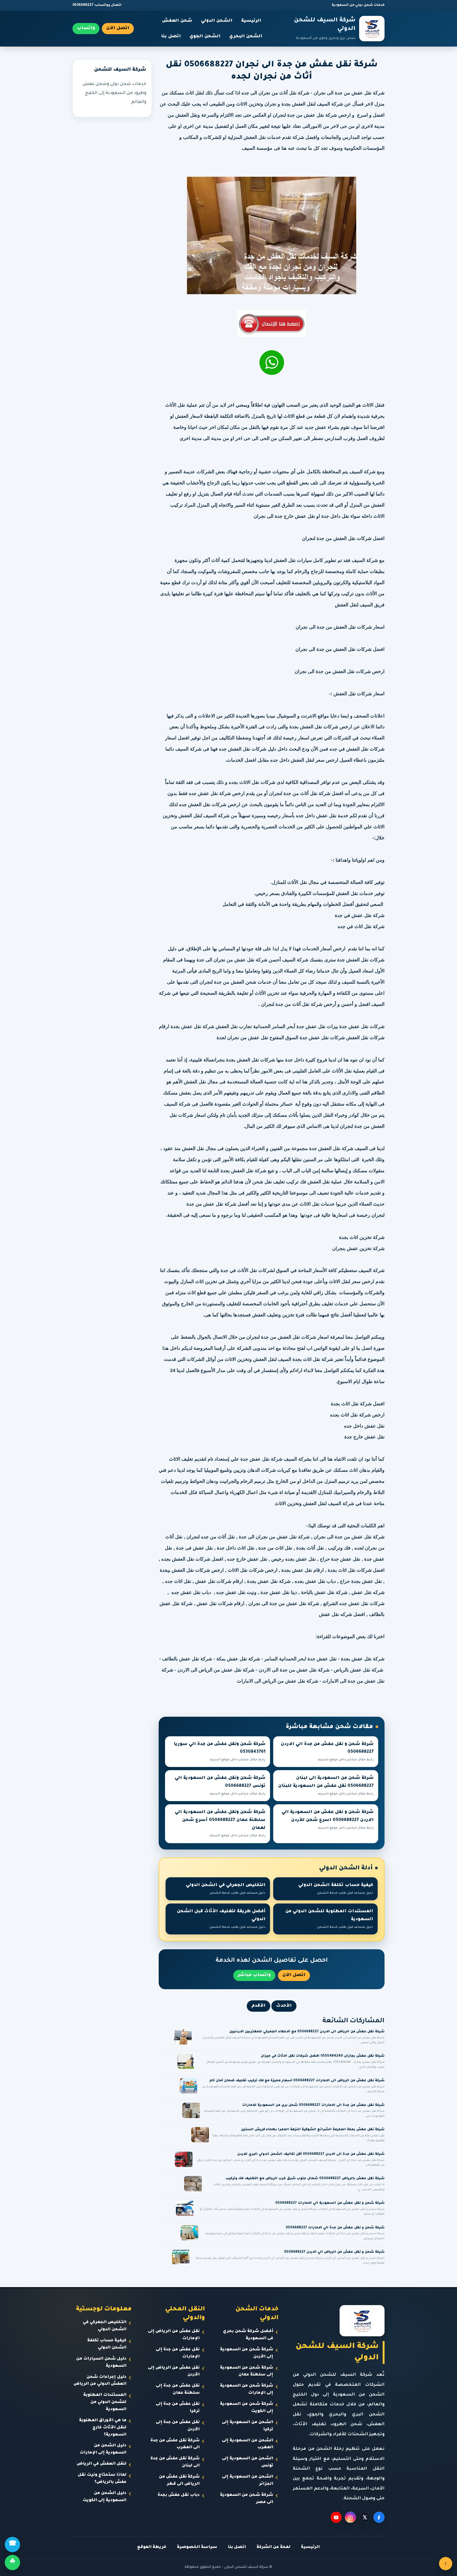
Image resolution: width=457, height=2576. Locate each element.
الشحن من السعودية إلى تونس (248, 2462)
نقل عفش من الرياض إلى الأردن (174, 2371)
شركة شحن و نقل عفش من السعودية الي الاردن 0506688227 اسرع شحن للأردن (328, 1820)
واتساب (86, 28)
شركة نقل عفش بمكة (238, 1659)
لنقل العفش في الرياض (102, 2464)
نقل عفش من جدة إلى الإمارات (178, 2353)
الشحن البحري (246, 37)
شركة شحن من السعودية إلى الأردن (247, 2353)
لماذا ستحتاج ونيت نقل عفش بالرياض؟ (102, 2479)
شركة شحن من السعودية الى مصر (247, 2499)
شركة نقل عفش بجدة (363, 1659)
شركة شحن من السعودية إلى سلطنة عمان (247, 2371)
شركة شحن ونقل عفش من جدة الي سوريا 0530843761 (220, 1752)
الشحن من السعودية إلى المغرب (248, 2444)
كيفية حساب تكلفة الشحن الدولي (336, 1889)
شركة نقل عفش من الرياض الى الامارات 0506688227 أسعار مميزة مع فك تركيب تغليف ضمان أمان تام (297, 2081)
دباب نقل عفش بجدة (179, 2495)
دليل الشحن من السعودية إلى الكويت (104, 2497)
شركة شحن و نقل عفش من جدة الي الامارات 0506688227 (335, 2228)
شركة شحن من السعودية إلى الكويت (247, 2408)
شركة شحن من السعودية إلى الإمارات (247, 2389)
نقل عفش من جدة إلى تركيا (178, 2408)
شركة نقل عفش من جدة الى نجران (349, 93)
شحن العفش (177, 21)
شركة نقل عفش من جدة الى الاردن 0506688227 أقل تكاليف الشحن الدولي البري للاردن (311, 2154)
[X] (365, 2517)
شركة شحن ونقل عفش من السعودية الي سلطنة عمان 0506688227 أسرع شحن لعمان (220, 1824)
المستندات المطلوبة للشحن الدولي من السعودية (329, 1919)
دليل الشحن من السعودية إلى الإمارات (103, 2449)
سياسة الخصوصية (197, 2547)
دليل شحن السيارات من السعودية (101, 2363)
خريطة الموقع (152, 2547)
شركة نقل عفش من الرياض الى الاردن (216, 1670)
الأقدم (259, 2006)
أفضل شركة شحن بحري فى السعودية (248, 2335)
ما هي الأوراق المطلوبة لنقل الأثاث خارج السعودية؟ (103, 2428)
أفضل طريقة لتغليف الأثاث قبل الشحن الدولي (221, 1919)
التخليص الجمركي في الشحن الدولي (226, 1889)
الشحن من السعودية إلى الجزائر (248, 2480)
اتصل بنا (171, 37)
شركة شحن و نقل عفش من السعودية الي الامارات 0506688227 (330, 2203)
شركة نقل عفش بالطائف (187, 1659)
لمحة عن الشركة (273, 2547)
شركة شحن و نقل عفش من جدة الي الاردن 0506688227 (327, 1752)
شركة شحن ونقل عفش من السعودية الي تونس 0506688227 (220, 1786)
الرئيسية (251, 21)
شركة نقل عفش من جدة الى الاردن (294, 1670)
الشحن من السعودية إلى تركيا (248, 2426)
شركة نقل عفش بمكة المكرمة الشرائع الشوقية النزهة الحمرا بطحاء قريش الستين (313, 2130)
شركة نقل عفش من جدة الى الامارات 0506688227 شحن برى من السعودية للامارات (313, 2105)
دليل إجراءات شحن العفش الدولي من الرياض (100, 2381)
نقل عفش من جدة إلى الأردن (178, 2426)
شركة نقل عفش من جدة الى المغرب (175, 2444)
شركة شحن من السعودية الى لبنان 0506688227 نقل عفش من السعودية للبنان (326, 1786)
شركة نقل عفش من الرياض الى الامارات (278, 1681)
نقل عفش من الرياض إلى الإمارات (174, 2335)
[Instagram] (350, 2517)
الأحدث (284, 2006)
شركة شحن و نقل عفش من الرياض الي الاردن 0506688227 (334, 2252)
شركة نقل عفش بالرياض (358, 1670)
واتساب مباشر (254, 1975)
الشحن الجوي (205, 37)
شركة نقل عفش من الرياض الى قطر (179, 2480)
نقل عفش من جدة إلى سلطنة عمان (178, 2389)
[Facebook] (379, 2517)
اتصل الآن (118, 28)
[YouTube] (336, 2517)
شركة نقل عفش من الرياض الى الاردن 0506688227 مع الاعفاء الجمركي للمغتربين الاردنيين (307, 2032)
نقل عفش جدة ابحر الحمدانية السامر (300, 1659)
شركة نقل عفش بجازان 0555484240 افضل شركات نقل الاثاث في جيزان (323, 2056)
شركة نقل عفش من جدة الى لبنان (175, 2462)
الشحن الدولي (217, 21)
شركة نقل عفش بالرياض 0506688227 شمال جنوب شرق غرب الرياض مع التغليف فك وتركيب (305, 2179)
